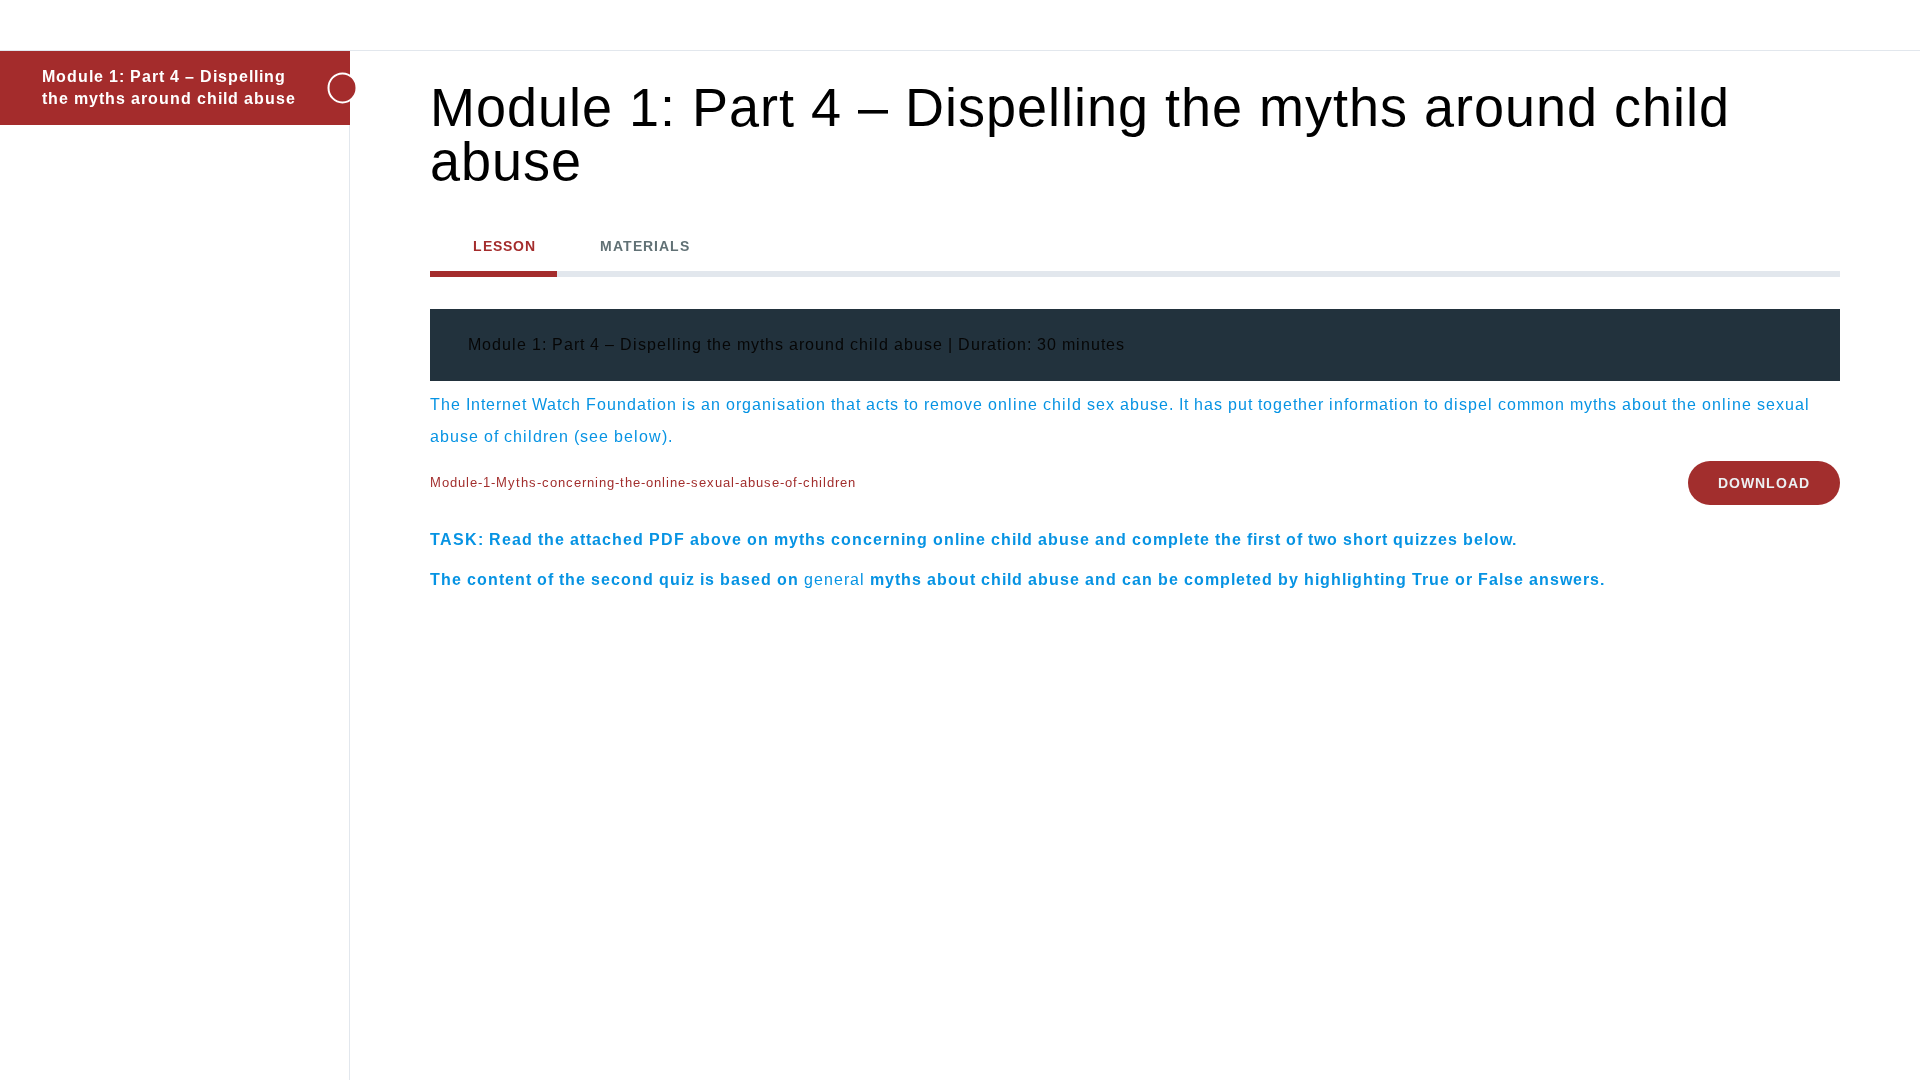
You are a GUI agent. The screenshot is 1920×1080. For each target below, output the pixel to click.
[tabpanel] (1135, 456)
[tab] (493, 246)
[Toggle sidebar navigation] (320, 87)
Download (1764, 483)
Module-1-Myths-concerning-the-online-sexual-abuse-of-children (643, 482)
